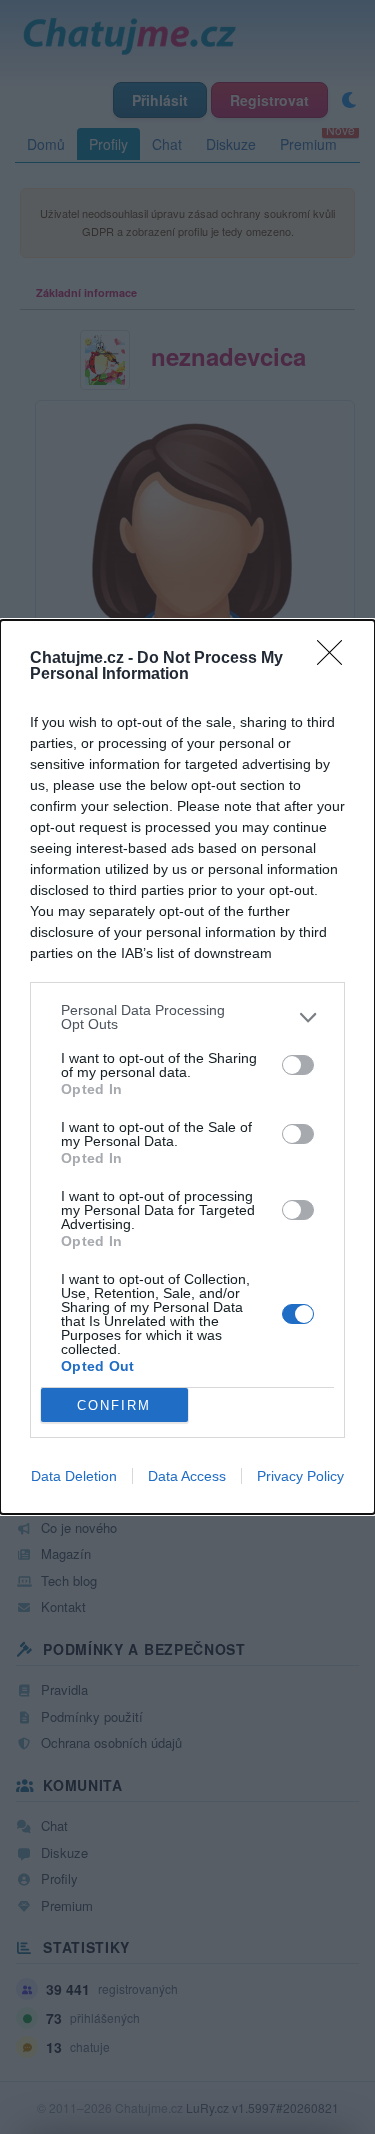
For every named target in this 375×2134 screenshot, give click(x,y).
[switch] (298, 1065)
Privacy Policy (300, 1476)
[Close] (336, 659)
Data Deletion (74, 1476)
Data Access (187, 1476)
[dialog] (187, 1067)
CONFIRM (114, 1405)
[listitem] (187, 1017)
